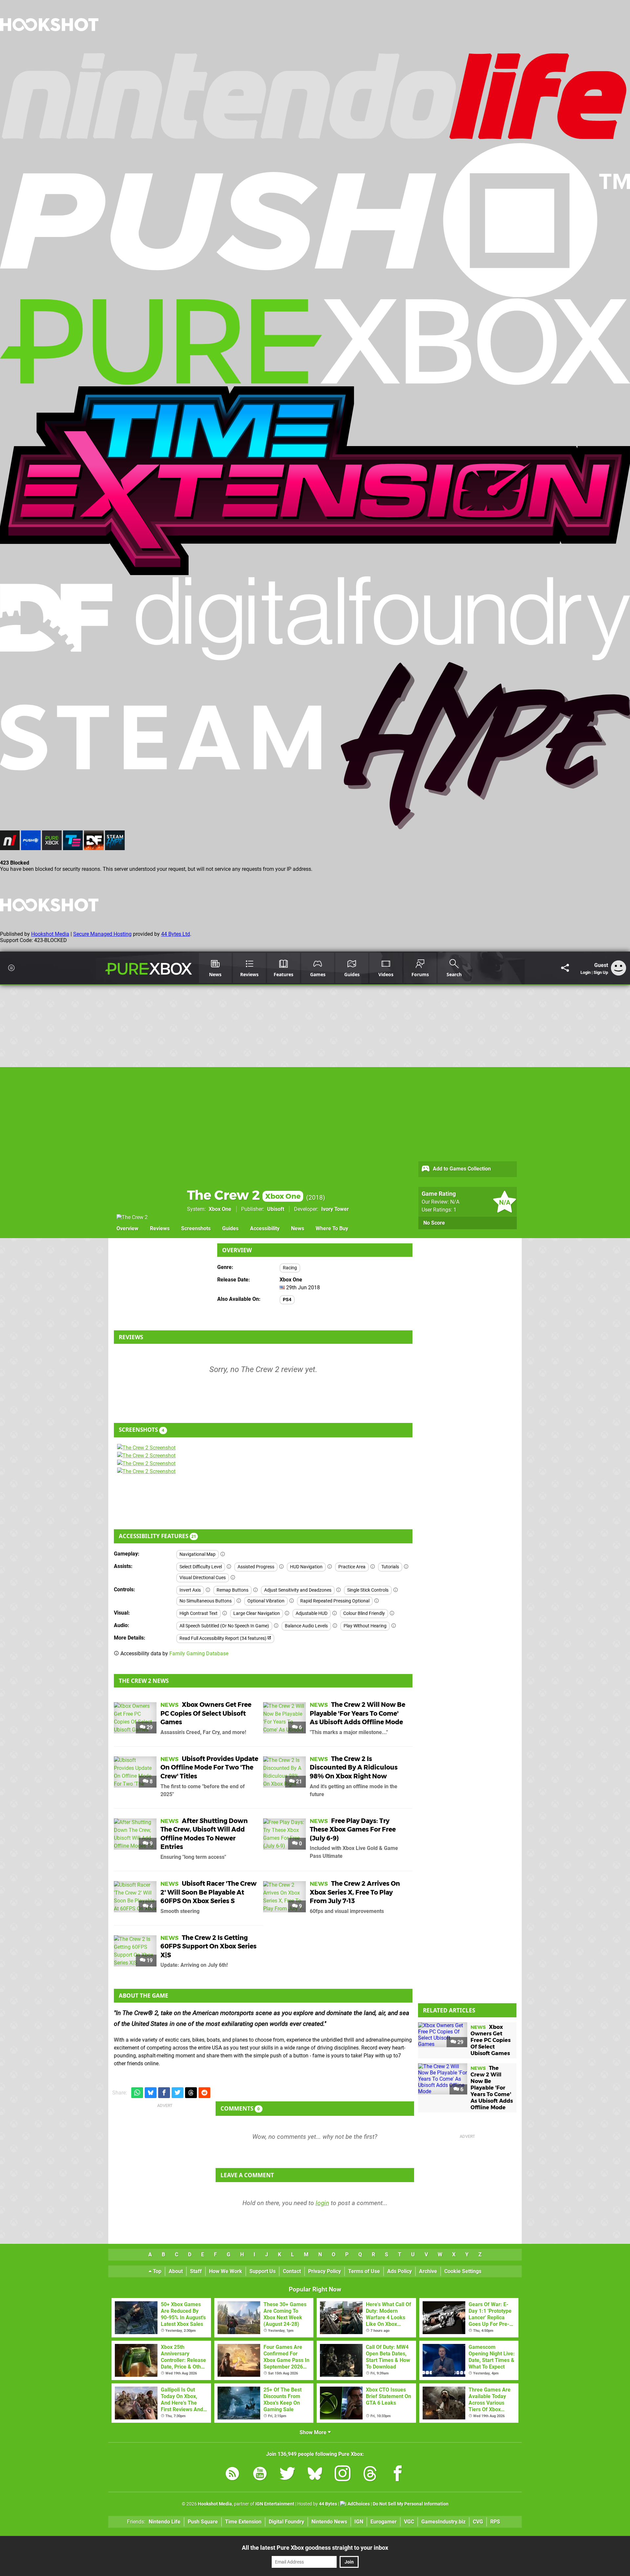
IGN (359, 2522)
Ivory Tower (335, 1209)
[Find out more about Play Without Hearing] (394, 1626)
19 (149, 1960)
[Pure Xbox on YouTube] (260, 2475)
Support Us (262, 2271)
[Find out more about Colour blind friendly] (392, 1613)
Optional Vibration (266, 1601)
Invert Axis (190, 1590)
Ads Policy (399, 2271)
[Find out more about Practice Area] (373, 1567)
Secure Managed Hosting (102, 934)
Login (586, 972)
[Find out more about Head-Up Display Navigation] (330, 1567)
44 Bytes (328, 2504)
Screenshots (196, 1228)
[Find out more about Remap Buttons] (256, 1590)
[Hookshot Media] (49, 47)
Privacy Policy (325, 2271)
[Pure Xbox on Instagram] (343, 2475)
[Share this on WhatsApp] (137, 2093)
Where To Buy (332, 1228)
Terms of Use (364, 2271)
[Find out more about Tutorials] (406, 1567)
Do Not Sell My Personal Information (411, 2504)
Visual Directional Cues (203, 1578)
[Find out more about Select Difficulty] (229, 1567)
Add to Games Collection (461, 1169)
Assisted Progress (256, 1567)
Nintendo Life (165, 2522)
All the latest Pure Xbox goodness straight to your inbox (315, 2548)
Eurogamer (384, 2522)
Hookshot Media (50, 934)
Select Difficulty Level (201, 1567)
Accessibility (265, 1228)
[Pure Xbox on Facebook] (398, 2475)
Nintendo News (329, 2522)
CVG (478, 2522)
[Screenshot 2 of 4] (166, 1456)
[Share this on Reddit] (204, 2093)
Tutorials (390, 1567)
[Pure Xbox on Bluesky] (315, 2475)
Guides (230, 1228)
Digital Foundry (286, 2522)
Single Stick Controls (368, 1590)
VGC (409, 2522)
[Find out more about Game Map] (223, 1554)
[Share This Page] (565, 968)
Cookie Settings (463, 2271)
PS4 (287, 1300)
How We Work (226, 2271)
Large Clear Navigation (257, 1613)
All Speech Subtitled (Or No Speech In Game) (224, 1626)
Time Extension (243, 2522)
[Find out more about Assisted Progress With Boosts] (282, 1567)
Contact (292, 2271)
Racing (290, 1268)
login (322, 2203)
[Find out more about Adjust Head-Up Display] (335, 1613)
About (176, 2271)
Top (157, 2271)
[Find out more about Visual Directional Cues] (233, 1578)
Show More (314, 2432)
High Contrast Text (199, 1613)
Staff (196, 2271)
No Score (434, 1223)
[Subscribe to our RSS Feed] (232, 2475)
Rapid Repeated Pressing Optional (335, 1601)
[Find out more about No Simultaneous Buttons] (239, 1601)
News (298, 1228)
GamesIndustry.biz (443, 2522)
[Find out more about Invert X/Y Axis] (208, 1590)
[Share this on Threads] (191, 2093)
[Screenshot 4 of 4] (166, 1471)
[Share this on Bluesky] (151, 2093)
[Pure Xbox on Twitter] (287, 2475)
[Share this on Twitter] (178, 2093)
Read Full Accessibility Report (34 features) (223, 1638)
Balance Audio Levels (306, 1626)
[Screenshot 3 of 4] (166, 1464)
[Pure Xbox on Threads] (370, 2475)
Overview (127, 1228)
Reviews (160, 1228)
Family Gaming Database (199, 1653)
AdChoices (358, 2504)
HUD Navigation (306, 1567)
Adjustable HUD (312, 1613)
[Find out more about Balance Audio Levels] (335, 1626)
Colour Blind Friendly (364, 1613)
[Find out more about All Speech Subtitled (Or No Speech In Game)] (276, 1626)
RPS (495, 2522)
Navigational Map (198, 1554)
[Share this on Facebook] (164, 2093)
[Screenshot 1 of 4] (166, 1448)
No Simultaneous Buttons (206, 1601)
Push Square (203, 2522)
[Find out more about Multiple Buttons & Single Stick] (396, 1590)
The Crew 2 (244, 1195)
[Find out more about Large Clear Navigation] (287, 1613)
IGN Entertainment (275, 2504)
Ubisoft (276, 1209)
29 (149, 1727)
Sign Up (601, 972)
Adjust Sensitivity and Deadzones (298, 1590)
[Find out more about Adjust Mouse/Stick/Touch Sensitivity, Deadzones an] (339, 1590)
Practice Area (352, 1567)
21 (298, 1782)
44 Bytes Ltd (176, 934)
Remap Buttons (232, 1590)
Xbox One (220, 1209)
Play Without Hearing (365, 1626)
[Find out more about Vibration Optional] (292, 1601)
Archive (428, 2271)
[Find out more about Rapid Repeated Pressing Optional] (377, 1601)
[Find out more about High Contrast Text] (225, 1613)
